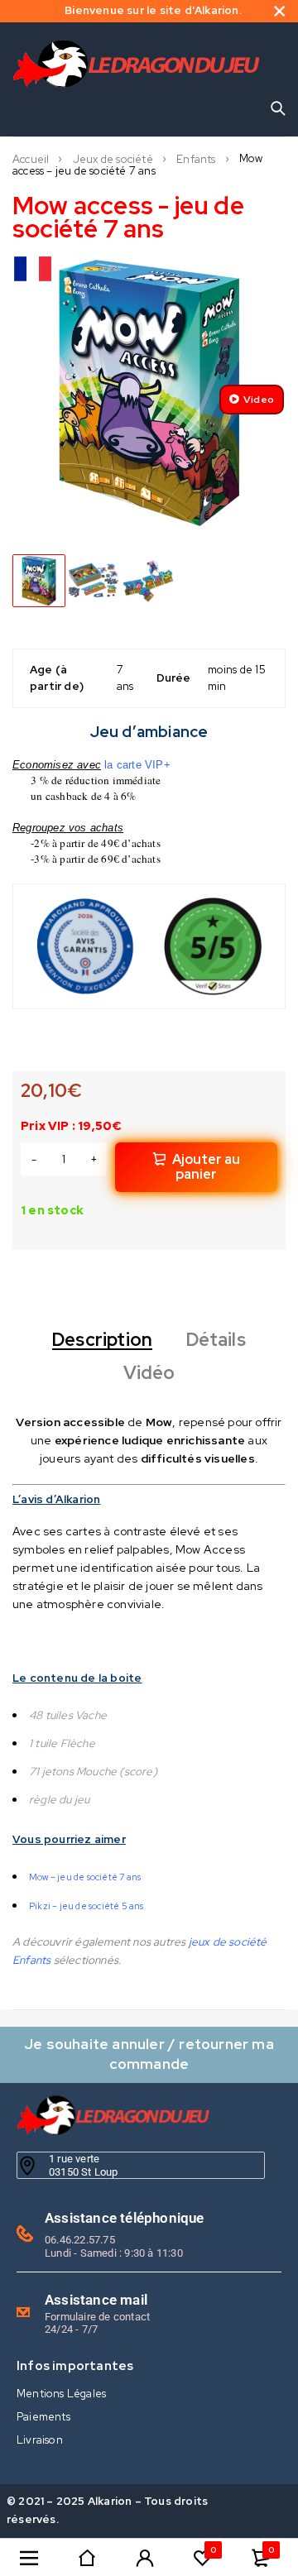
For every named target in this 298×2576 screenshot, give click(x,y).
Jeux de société (113, 160)
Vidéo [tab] (149, 1373)
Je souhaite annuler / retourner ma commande (149, 2054)
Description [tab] (102, 1340)
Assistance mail (96, 2300)
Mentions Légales (61, 2394)
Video (259, 400)
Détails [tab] (216, 1340)
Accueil (31, 160)
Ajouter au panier (206, 1167)
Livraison (40, 2440)
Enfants (196, 160)
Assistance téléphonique (125, 2218)
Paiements (43, 2417)
